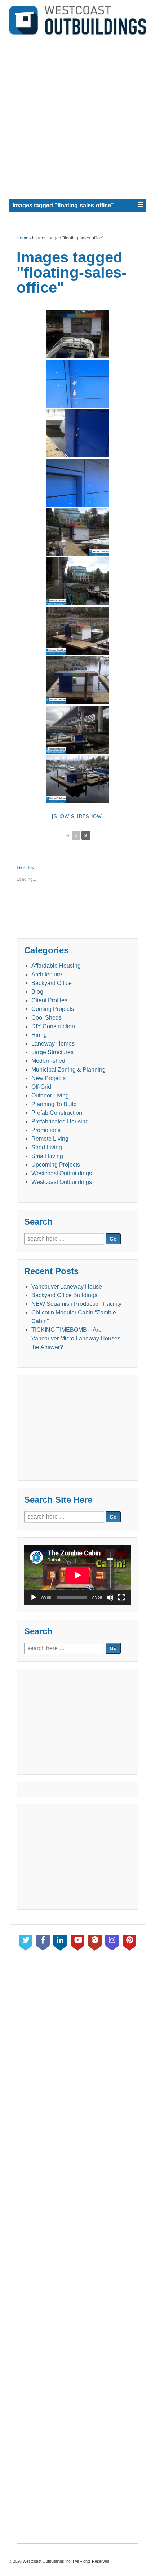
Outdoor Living (50, 1095)
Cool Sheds (46, 1018)
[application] (77, 1575)
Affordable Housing (56, 966)
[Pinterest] (129, 1941)
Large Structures (52, 1052)
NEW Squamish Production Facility (76, 1304)
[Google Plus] (95, 1941)
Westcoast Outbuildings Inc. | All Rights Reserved (65, 2561)
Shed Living (47, 1147)
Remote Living (50, 1139)
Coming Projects (53, 1009)
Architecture (47, 974)
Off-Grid (41, 1087)
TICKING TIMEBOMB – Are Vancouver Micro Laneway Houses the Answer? (76, 1338)
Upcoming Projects (56, 1165)
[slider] (110, 1570)
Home (23, 238)
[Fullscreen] (121, 1598)
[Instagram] (112, 1941)
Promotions (46, 1130)
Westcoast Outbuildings (62, 1173)
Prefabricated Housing (60, 1121)
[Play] (34, 1598)
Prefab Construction (57, 1113)
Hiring (39, 1035)
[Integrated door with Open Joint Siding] (78, 384)
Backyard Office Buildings (64, 1295)
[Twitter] (26, 1941)
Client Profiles (49, 1000)
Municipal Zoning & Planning (68, 1070)
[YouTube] (77, 1941)
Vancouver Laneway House (67, 1287)
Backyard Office (52, 983)
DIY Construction (53, 1026)
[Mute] (110, 1598)
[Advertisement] (77, 116)
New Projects (48, 1078)
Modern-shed (48, 1061)
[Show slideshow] (77, 816)
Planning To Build (54, 1104)
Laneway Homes (53, 1044)
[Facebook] (43, 1941)
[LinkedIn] (60, 1941)
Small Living (47, 1156)
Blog (37, 992)
